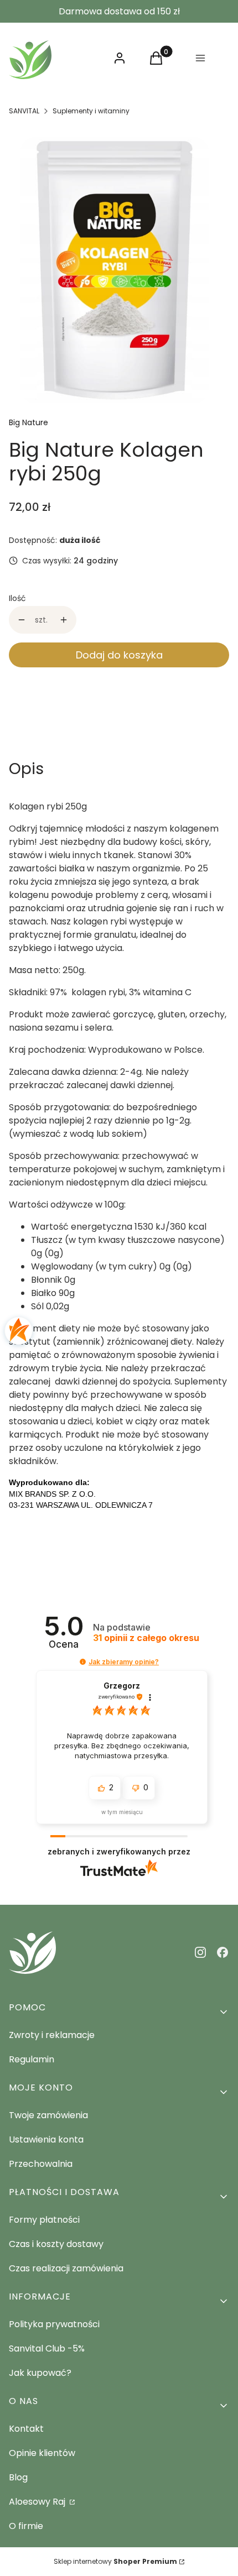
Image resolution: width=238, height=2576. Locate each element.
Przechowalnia (41, 2164)
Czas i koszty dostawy (56, 2244)
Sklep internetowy (115, 2561)
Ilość (17, 598)
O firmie (26, 2526)
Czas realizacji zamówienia (66, 2268)
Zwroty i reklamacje (52, 2035)
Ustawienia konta (46, 2139)
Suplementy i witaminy (91, 111)
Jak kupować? (40, 2373)
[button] (83, 1662)
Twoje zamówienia (48, 2115)
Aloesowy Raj (38, 2502)
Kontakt (26, 2429)
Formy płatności (44, 2220)
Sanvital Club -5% (47, 2348)
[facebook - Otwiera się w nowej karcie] (223, 1952)
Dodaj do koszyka (119, 655)
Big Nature (29, 422)
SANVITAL (24, 111)
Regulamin (32, 2059)
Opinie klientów (42, 2453)
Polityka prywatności (54, 2324)
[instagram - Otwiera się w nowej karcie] (200, 1952)
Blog (18, 2477)
